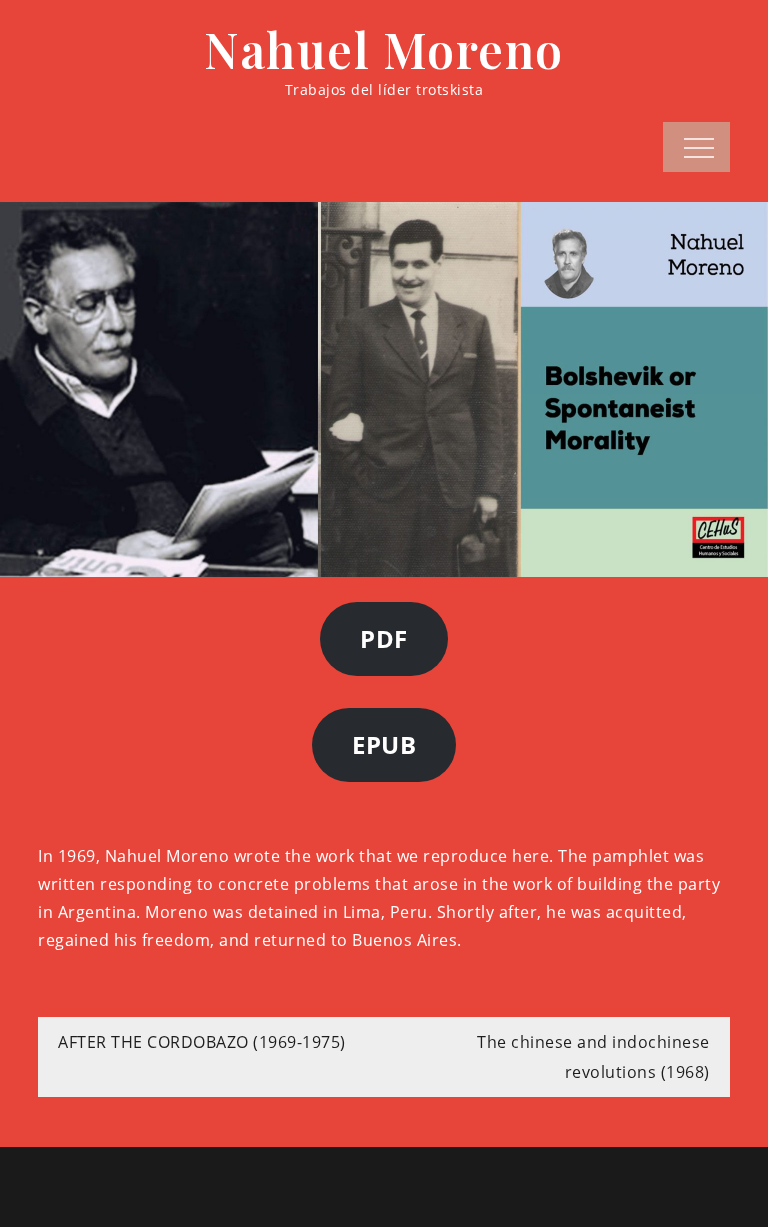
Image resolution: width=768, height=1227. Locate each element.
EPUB (384, 744)
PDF (384, 638)
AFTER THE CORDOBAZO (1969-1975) (202, 1042)
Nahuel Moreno (384, 49)
